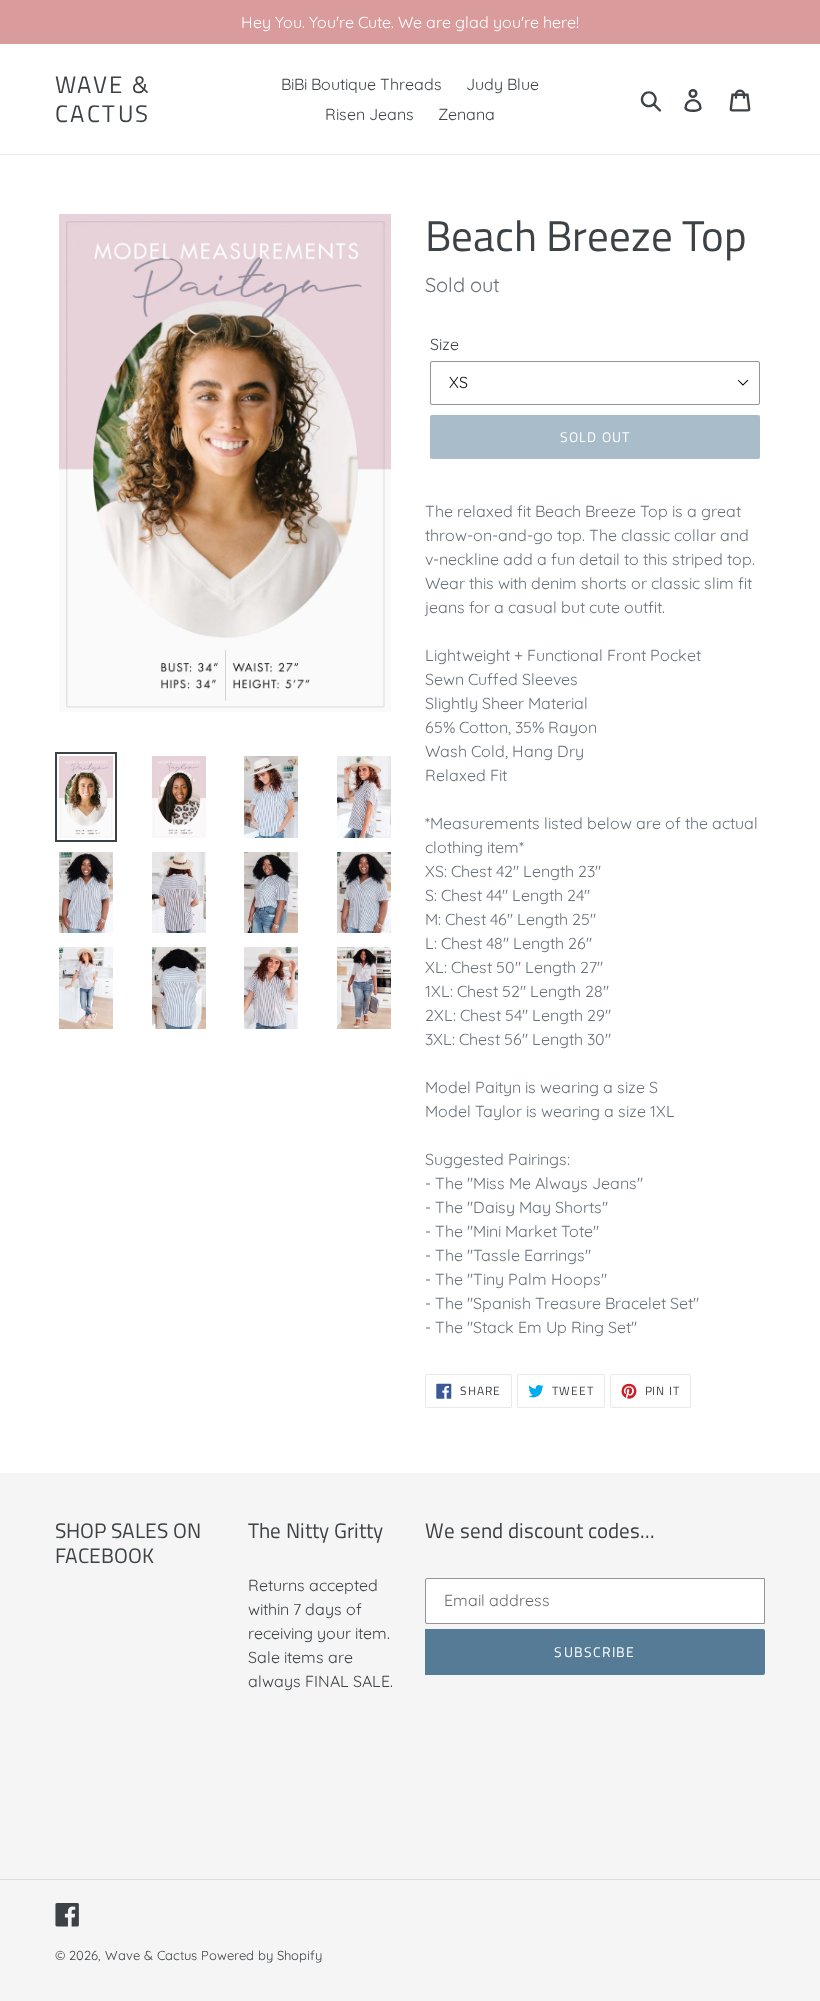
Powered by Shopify (261, 1955)
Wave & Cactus (103, 99)
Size (444, 344)
